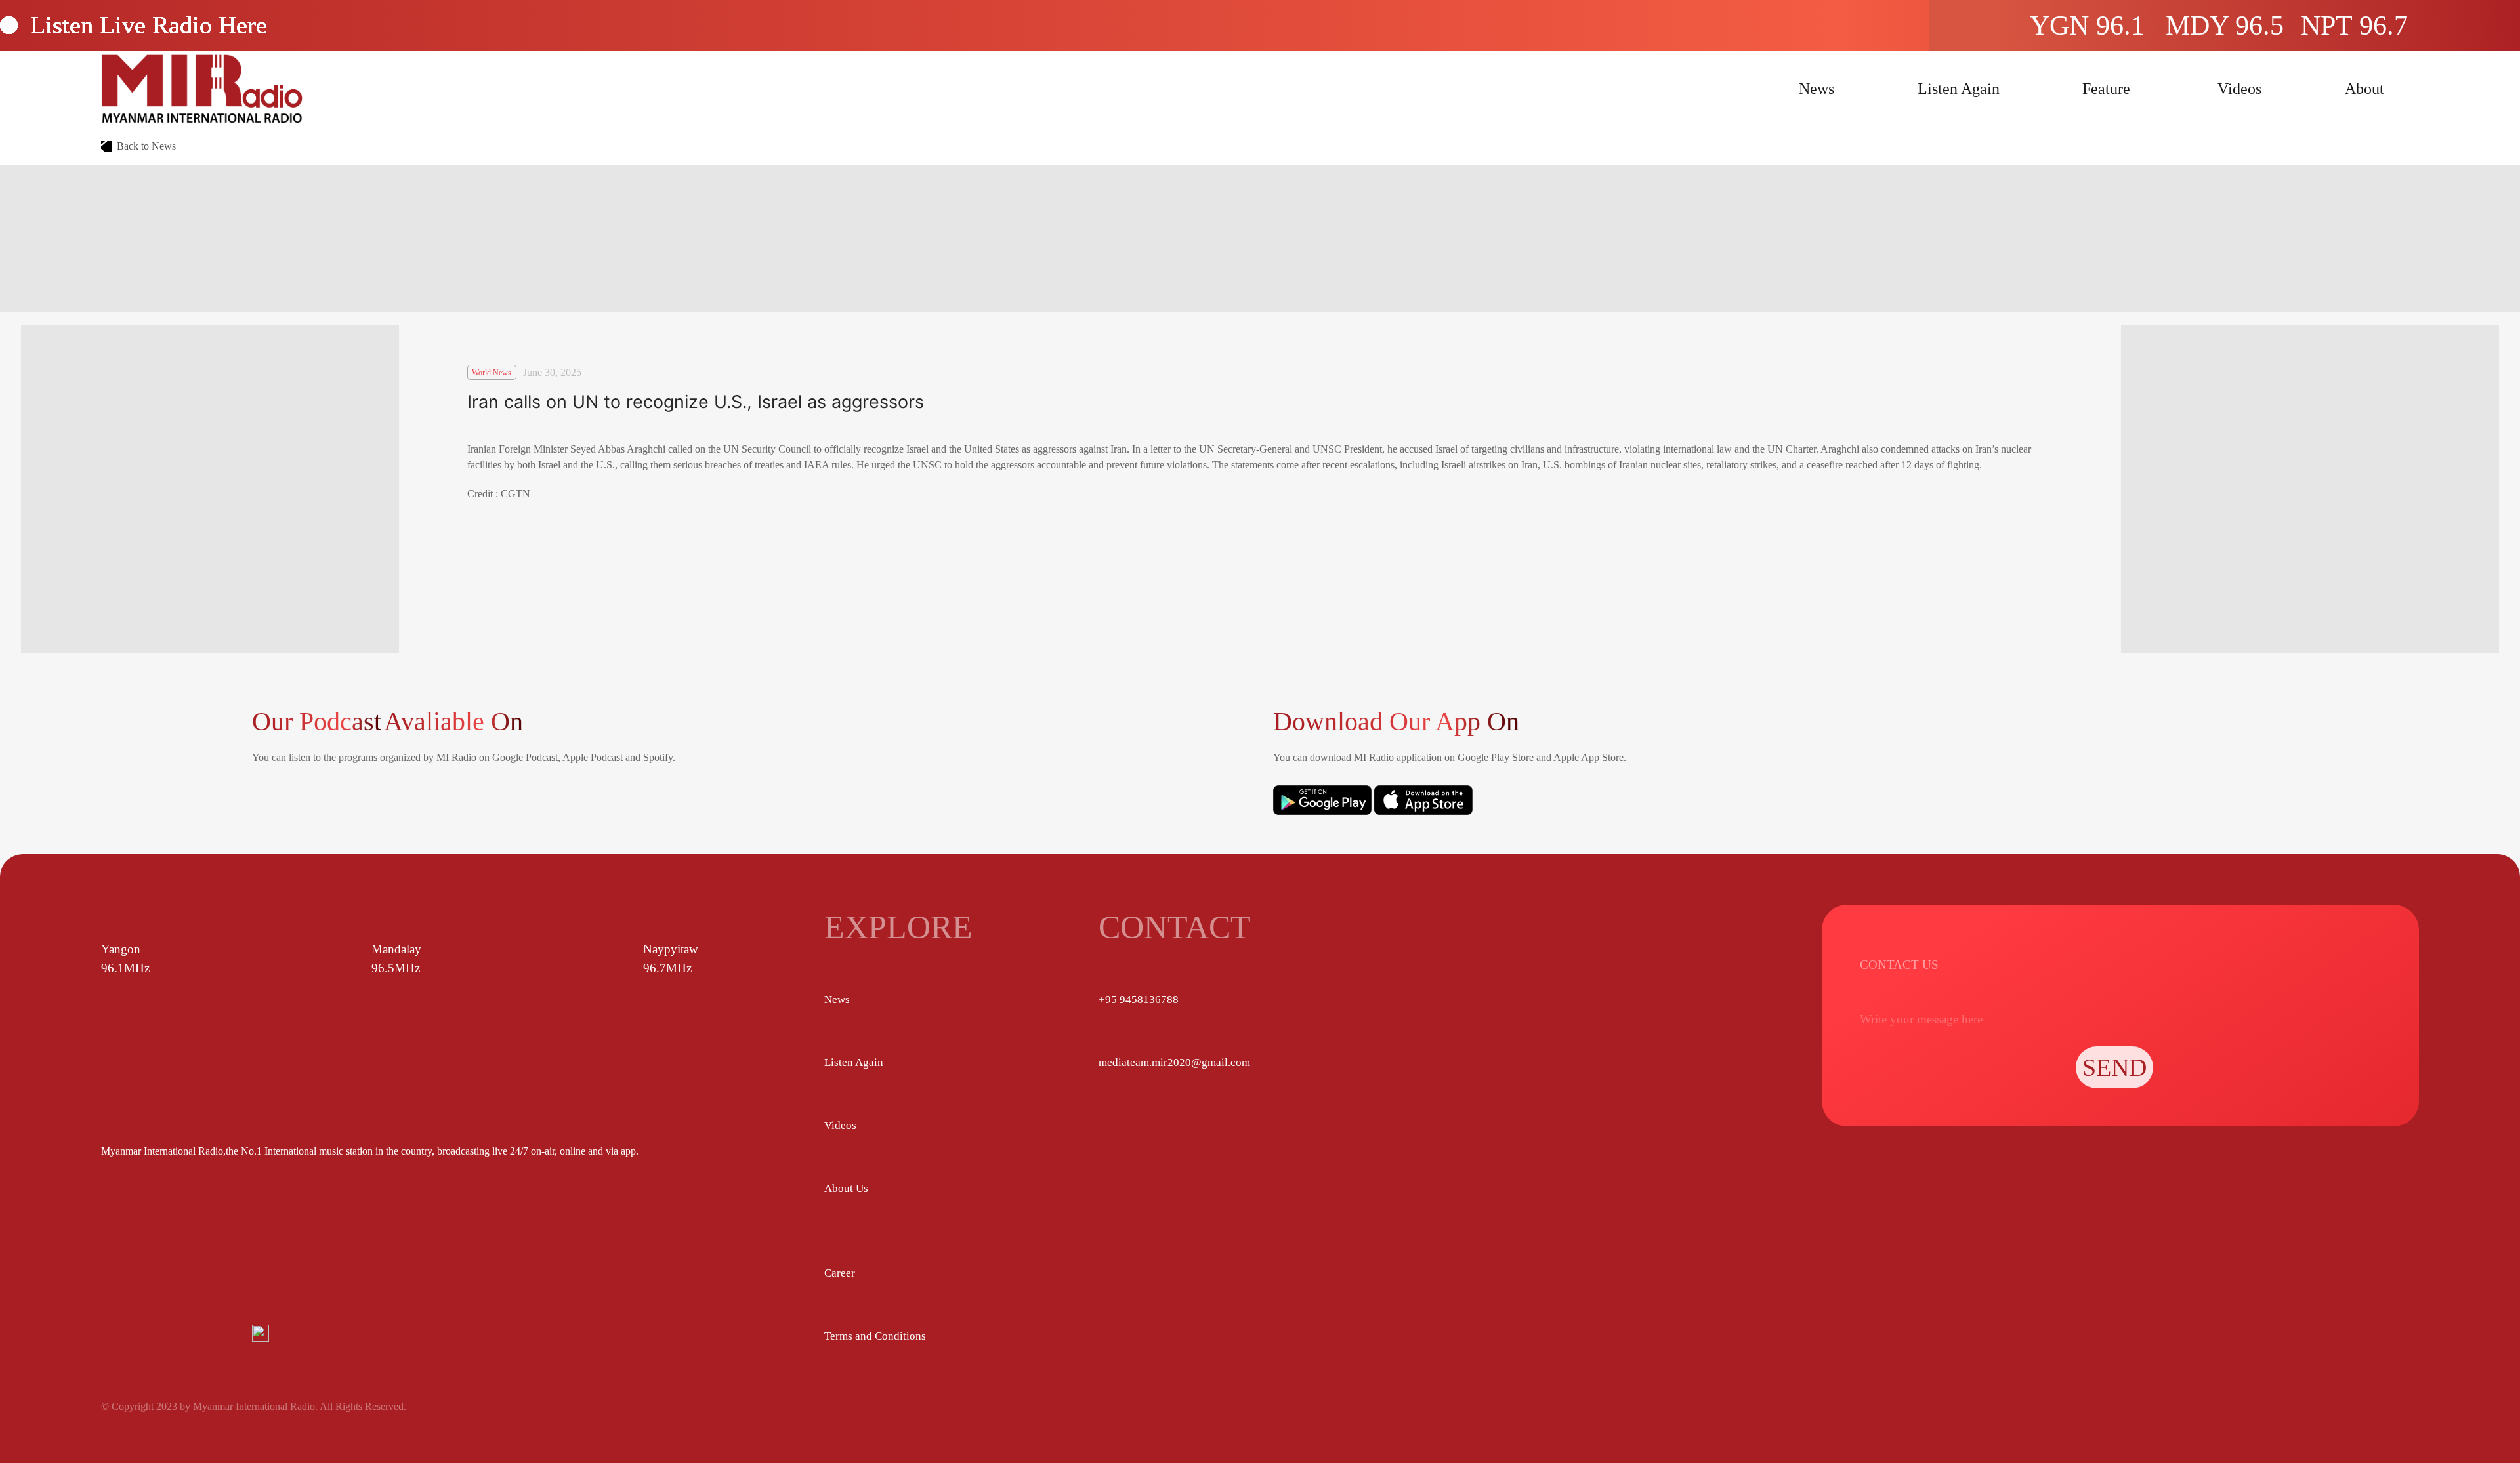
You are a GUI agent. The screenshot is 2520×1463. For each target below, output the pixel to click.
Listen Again (1959, 89)
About (2364, 89)
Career (840, 1273)
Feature (2106, 89)
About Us (846, 1188)
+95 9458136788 (1139, 999)
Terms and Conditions (875, 1336)
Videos (2239, 89)
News (1816, 89)
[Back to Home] (202, 89)
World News (492, 373)
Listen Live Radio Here (149, 25)
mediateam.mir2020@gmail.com (1174, 1062)
